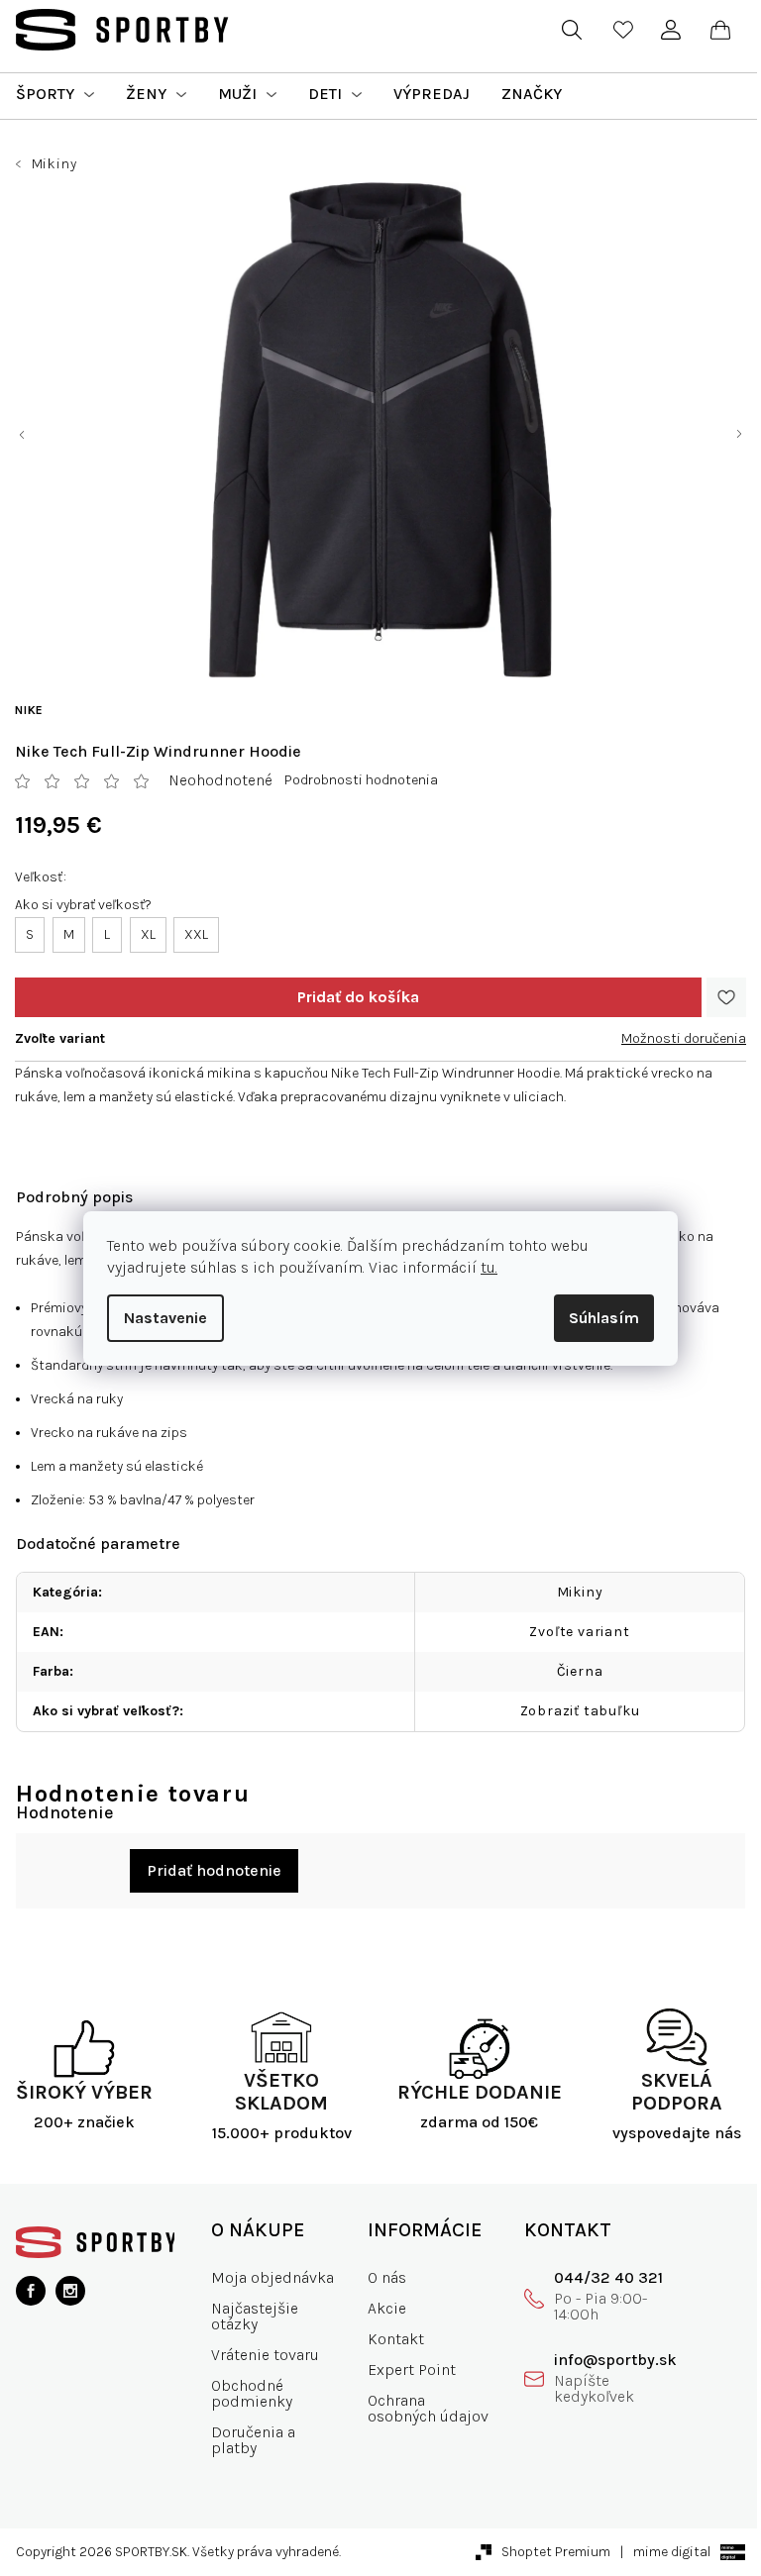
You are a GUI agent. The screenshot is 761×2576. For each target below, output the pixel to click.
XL (148, 934)
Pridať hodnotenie (214, 1870)
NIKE (29, 710)
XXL (196, 934)
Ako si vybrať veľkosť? (83, 905)
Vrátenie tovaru (265, 2355)
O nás (387, 2277)
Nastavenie (165, 1318)
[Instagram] (70, 2291)
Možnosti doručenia (684, 1038)
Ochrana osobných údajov (428, 2408)
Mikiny (580, 1592)
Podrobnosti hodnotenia (361, 780)
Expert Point (412, 2370)
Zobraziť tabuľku (580, 1711)
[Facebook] (31, 2291)
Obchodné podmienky (252, 2393)
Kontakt (396, 2339)
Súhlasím (604, 1318)
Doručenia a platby (253, 2440)
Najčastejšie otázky (255, 2316)
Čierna (580, 1671)
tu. (489, 1267)
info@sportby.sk (615, 2360)
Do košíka (358, 997)
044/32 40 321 (608, 2277)
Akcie (387, 2308)
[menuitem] (55, 94)
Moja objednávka (272, 2277)
